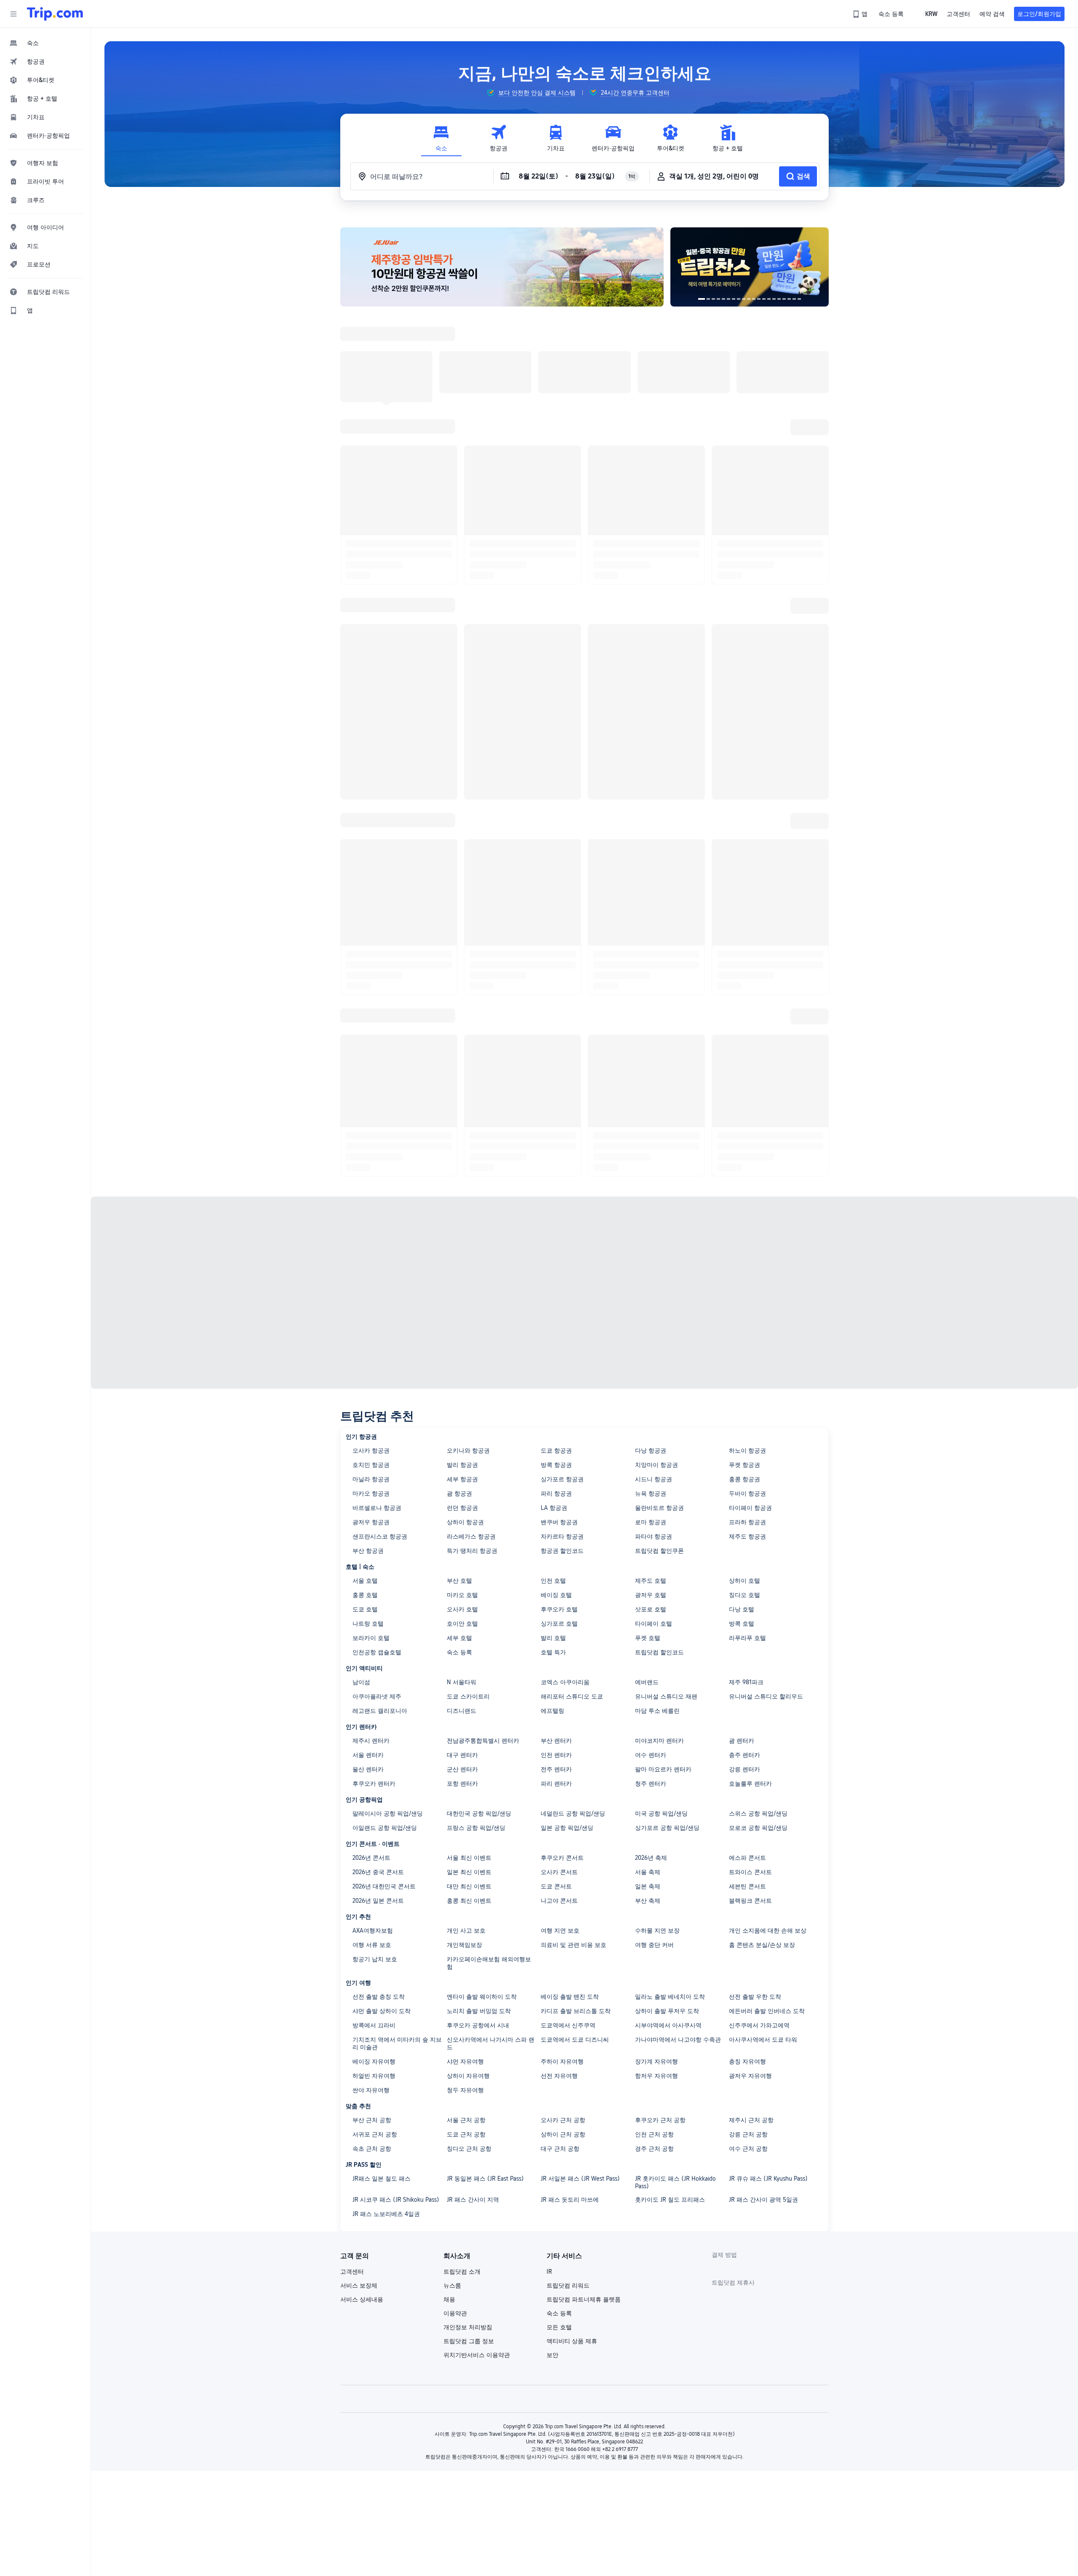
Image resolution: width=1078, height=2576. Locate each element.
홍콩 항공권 (744, 1267)
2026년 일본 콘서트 (378, 1688)
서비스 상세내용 (362, 2087)
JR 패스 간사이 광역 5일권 (763, 1987)
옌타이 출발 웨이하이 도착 (482, 1784)
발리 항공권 (462, 1253)
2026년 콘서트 (371, 1645)
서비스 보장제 (359, 2073)
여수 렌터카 (651, 1543)
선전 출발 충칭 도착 (379, 1784)
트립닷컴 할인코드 (659, 1440)
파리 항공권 (556, 1281)
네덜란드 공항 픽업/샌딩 (573, 1601)
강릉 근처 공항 (748, 1922)
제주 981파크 (746, 1470)
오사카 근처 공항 (563, 1908)
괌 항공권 (459, 1281)
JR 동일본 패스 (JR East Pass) (485, 1966)
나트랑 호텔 (368, 1411)
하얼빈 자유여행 (374, 1864)
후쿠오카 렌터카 (374, 1571)
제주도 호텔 (651, 1368)
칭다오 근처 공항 (469, 1936)
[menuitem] (45, 43)
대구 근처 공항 (560, 1936)
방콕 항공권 (556, 1253)
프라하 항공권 (747, 1310)
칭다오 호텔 (744, 1383)
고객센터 (352, 2059)
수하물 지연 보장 (657, 1718)
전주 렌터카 (556, 1557)
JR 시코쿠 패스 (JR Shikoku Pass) (396, 1987)
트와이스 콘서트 (750, 1660)
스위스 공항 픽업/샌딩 (758, 1601)
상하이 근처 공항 (563, 1922)
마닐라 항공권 (371, 1267)
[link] (861, 14)
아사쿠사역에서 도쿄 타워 (763, 1827)
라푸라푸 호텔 (747, 1426)
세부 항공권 (462, 1267)
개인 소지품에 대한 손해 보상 (768, 1718)
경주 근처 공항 (654, 1936)
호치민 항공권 (371, 1253)
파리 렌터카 (556, 1571)
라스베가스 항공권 (471, 1324)
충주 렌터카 (744, 1543)
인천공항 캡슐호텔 (377, 1440)
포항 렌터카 (462, 1571)
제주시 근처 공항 (751, 1908)
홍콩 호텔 (365, 1383)
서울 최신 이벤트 (469, 1645)
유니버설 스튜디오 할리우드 (766, 1484)
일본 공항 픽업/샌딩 (567, 1616)
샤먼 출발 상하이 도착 (382, 1799)
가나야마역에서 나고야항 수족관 (678, 1827)
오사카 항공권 (371, 1238)
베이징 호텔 (556, 1383)
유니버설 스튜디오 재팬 (666, 1484)
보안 (552, 2143)
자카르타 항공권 (562, 1324)
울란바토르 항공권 (659, 1296)
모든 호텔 (559, 2115)
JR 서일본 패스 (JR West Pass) (580, 1966)
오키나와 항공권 (468, 1238)
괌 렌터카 (742, 1528)
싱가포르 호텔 (559, 1411)
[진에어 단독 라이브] (804, 267)
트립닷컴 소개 (462, 2059)
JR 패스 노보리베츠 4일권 (386, 2002)
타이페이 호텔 (654, 1411)
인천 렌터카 (556, 1543)
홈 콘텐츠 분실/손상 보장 (762, 1733)
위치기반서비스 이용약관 (477, 2143)
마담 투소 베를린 (657, 1499)
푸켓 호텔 (648, 1426)
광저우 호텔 (651, 1383)
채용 (449, 2087)
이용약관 (455, 2101)
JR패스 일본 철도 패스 (382, 1966)
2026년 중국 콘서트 (378, 1660)
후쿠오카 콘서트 (562, 1645)
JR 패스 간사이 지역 (473, 1987)
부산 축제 (648, 1688)
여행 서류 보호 (372, 1733)
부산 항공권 (368, 1339)
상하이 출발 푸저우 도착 (667, 1799)
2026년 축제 (651, 1645)
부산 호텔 (459, 1368)
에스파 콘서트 (747, 1645)
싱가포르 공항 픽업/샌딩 (667, 1616)
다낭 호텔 (742, 1397)
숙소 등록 (459, 1440)
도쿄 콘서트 (556, 1674)
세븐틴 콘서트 (747, 1674)
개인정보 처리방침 (468, 2115)
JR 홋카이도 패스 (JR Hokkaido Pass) (675, 1970)
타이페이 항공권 (750, 1296)
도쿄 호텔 (365, 1397)
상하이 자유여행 (468, 1864)
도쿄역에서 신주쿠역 (568, 1813)
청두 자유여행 (465, 1878)
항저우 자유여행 (656, 1864)
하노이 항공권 (747, 1238)
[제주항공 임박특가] (502, 267)
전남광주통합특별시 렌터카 (483, 1528)
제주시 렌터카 (371, 1528)
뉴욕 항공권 (651, 1281)
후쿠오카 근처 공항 (660, 1908)
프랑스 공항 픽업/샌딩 (476, 1616)
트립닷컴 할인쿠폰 (659, 1339)
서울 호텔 (365, 1368)
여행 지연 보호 (560, 1718)
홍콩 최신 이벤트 (469, 1688)
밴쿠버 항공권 (559, 1310)
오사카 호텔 (462, 1397)
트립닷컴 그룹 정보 (469, 2129)
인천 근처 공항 (654, 1922)
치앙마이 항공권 (656, 1253)
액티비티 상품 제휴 (572, 2129)
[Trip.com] (55, 14)
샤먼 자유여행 (465, 1849)
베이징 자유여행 (374, 1849)
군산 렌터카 (462, 1557)
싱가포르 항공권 (562, 1267)
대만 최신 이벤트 (469, 1674)
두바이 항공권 (747, 1281)
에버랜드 (647, 1470)
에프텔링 (552, 1499)
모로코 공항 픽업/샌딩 (758, 1616)
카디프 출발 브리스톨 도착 (576, 1799)
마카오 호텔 (462, 1383)
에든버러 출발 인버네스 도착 (767, 1799)
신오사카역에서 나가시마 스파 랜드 (491, 1831)
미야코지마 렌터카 (659, 1528)
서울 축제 (648, 1660)
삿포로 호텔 (651, 1397)
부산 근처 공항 (372, 1908)
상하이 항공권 (465, 1310)
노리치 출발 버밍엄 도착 (479, 1799)
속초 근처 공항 (372, 1936)
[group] (531, 93)
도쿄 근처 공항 (466, 1922)
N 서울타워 (462, 1470)
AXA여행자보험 (373, 1718)
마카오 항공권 (371, 1281)
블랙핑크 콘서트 (750, 1688)
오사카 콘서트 (559, 1660)
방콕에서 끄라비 (374, 1813)
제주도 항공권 (747, 1324)
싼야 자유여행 (371, 1878)
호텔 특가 (553, 1440)
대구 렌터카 (462, 1543)
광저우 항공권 (371, 1310)
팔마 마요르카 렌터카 (663, 1557)
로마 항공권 (651, 1310)
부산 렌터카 (556, 1528)
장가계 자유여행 (656, 1849)
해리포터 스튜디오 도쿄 (572, 1484)
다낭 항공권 (651, 1238)
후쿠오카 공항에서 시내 (478, 1813)
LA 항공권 (554, 1296)
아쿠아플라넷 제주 (377, 1484)
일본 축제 (648, 1674)
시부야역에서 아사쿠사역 (668, 1813)
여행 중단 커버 (654, 1733)
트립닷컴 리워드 (568, 2073)
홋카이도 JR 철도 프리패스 (670, 1987)
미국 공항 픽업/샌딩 (661, 1601)
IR (549, 2059)
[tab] (441, 138)
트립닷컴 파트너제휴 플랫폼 (584, 2087)
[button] (13, 14)
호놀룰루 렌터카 (750, 1571)
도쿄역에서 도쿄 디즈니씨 (575, 1827)
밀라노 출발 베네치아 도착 (670, 1784)
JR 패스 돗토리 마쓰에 (570, 1987)
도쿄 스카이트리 (468, 1484)
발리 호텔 (553, 1426)
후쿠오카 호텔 (559, 1397)
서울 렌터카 (368, 1543)
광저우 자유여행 (750, 1864)
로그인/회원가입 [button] (1039, 14)
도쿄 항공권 (556, 1238)
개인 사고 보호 (466, 1718)
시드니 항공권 (654, 1267)
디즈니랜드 (462, 1499)
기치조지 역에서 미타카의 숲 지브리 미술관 (397, 1831)
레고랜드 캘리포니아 (380, 1499)
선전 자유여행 (559, 1864)
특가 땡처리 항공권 (472, 1339)
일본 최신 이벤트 (469, 1660)
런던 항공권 (462, 1296)
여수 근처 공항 (748, 1936)
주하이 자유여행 (562, 1849)
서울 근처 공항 (466, 1908)
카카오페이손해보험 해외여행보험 (489, 1751)
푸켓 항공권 (744, 1253)
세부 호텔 (459, 1426)
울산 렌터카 (368, 1557)
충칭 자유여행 (747, 1849)
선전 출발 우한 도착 (755, 1784)
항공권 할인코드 (562, 1339)
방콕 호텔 (742, 1411)
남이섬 (361, 1470)
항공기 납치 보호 (375, 1747)
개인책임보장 (464, 1733)
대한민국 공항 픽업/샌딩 (479, 1601)
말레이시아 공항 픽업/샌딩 (388, 1601)
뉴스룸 (452, 2073)
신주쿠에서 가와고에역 (759, 1813)
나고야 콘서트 (559, 1688)
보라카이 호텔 (371, 1426)
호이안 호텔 (462, 1411)
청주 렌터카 (651, 1571)
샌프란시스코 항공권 (380, 1324)
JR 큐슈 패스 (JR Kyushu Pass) (768, 1966)
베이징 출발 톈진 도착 (570, 1784)
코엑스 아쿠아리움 (565, 1470)
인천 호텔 (553, 1368)
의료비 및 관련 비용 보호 (574, 1733)
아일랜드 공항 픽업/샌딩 (385, 1616)
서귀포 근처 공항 (375, 1922)
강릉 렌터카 (744, 1557)
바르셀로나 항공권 (377, 1296)
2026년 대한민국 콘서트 (384, 1674)
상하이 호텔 (744, 1368)
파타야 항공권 (654, 1324)
